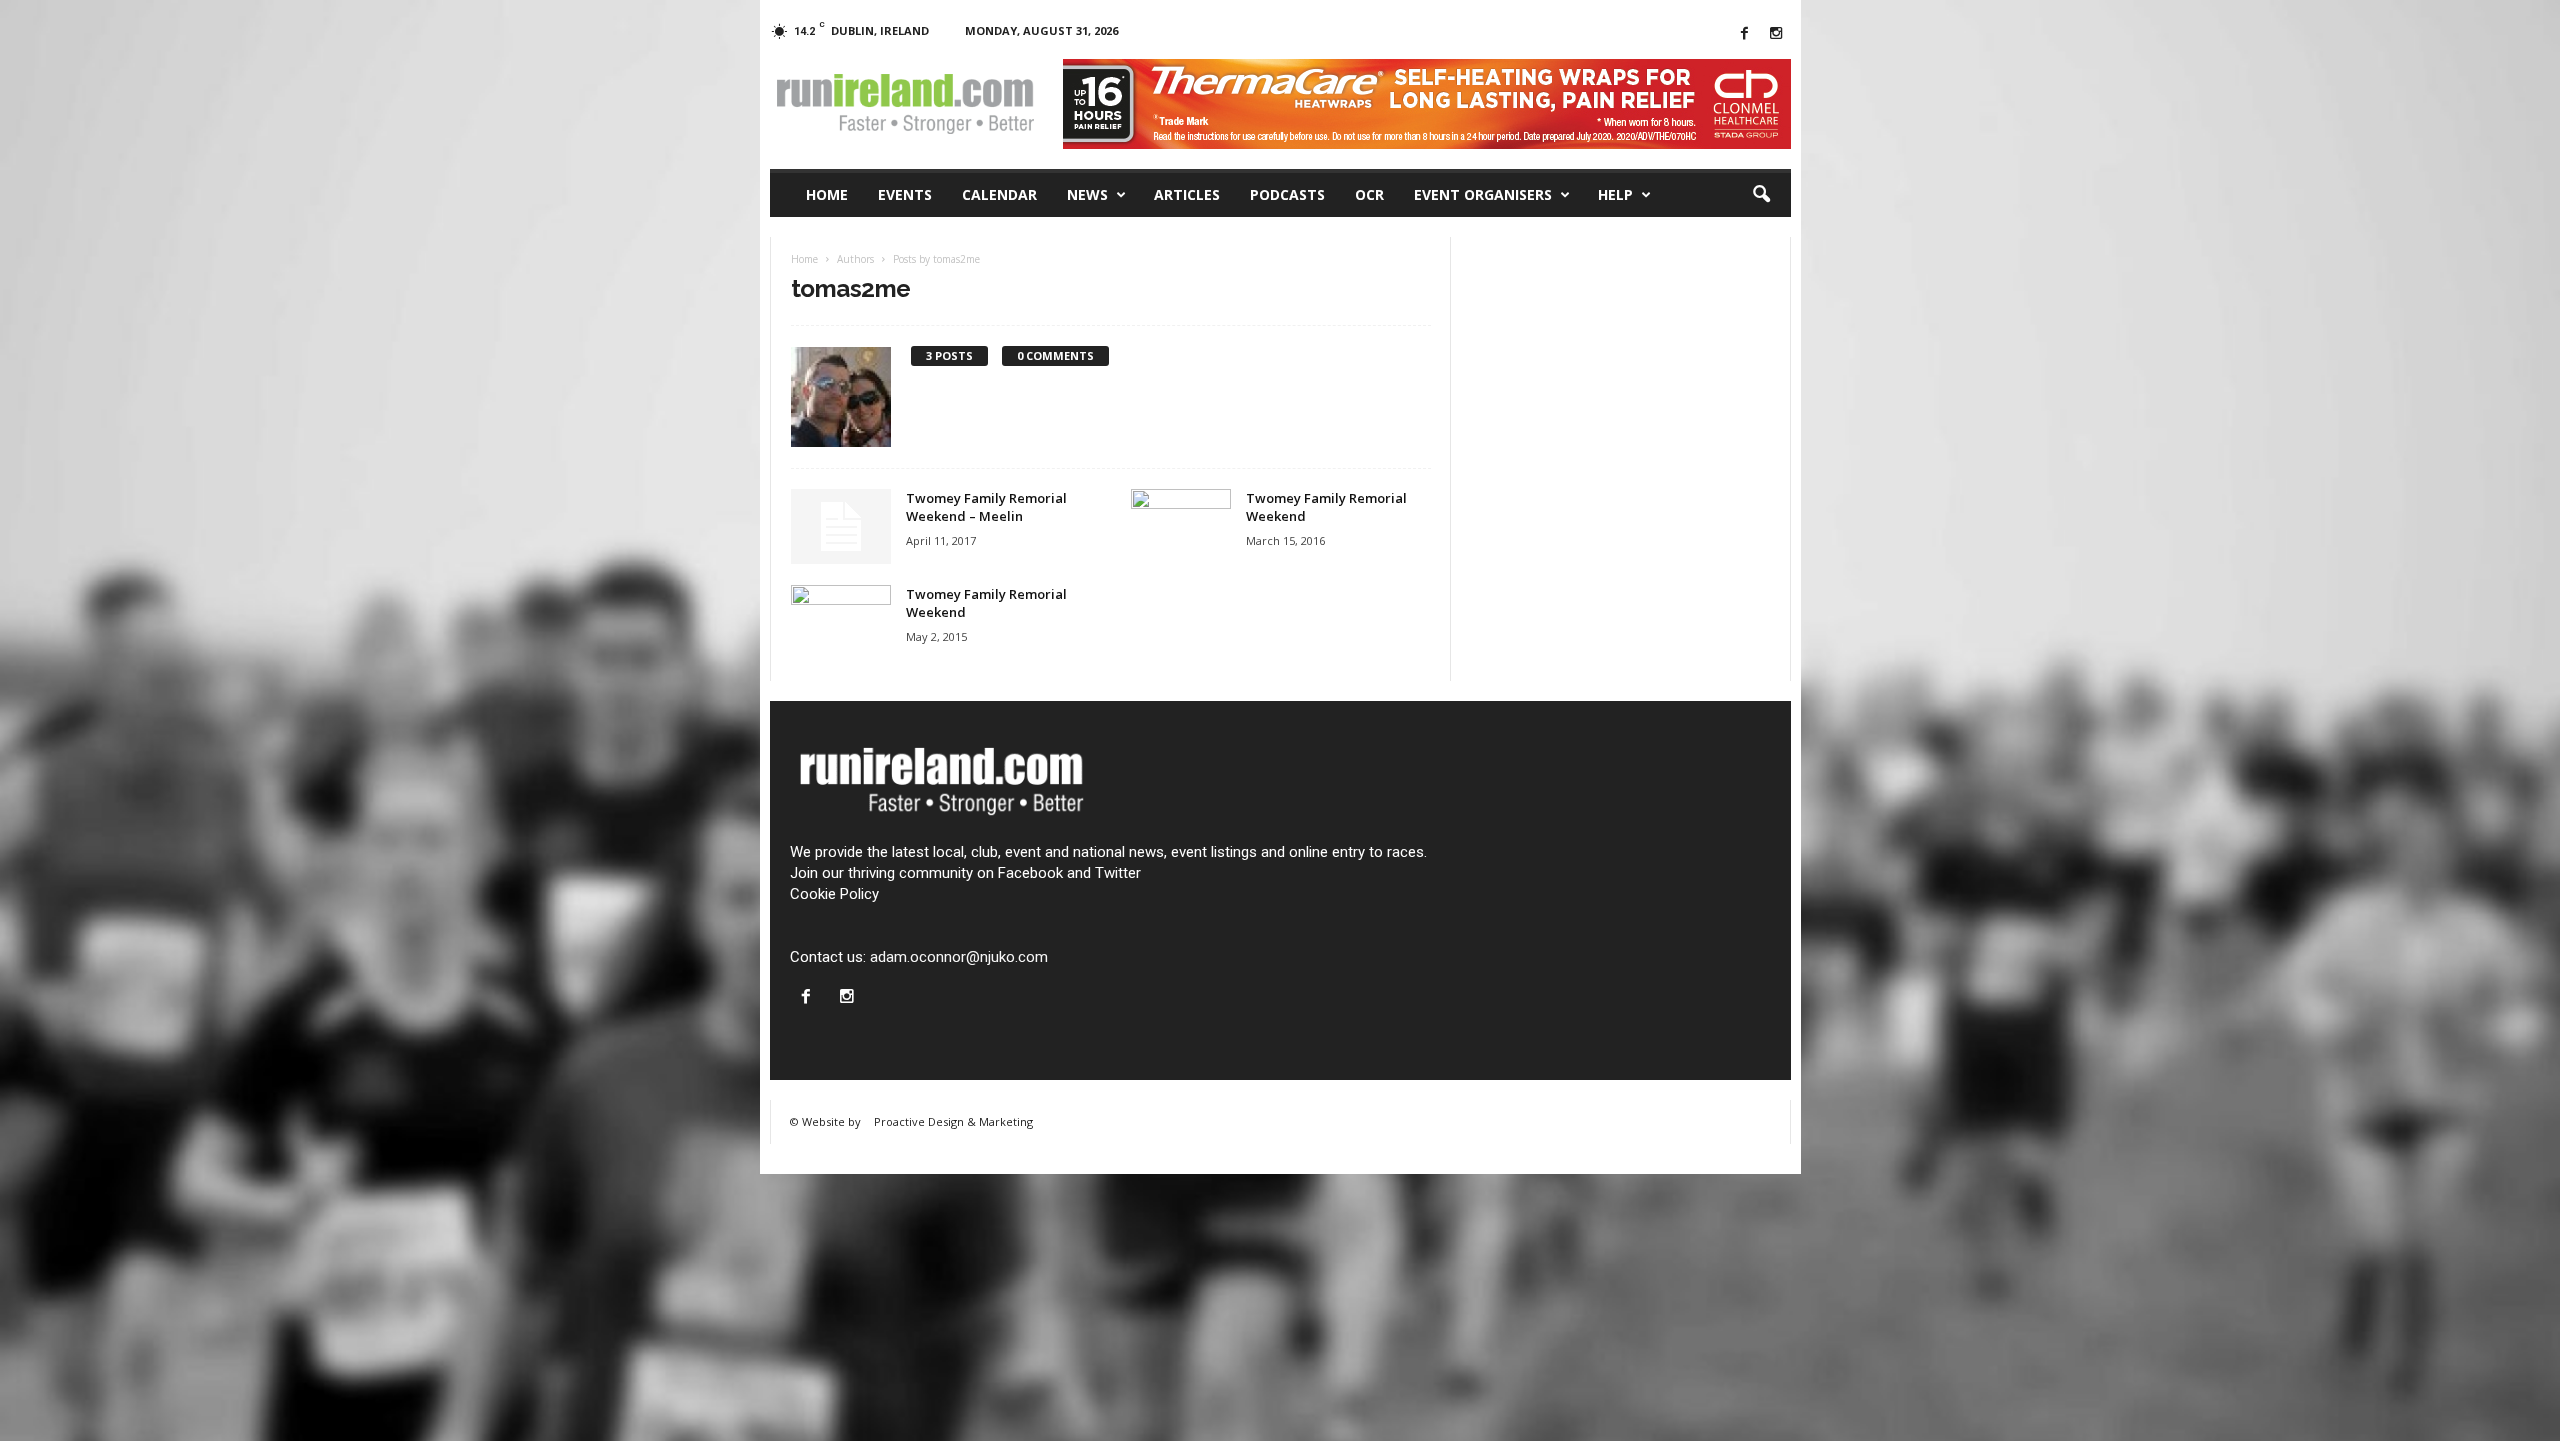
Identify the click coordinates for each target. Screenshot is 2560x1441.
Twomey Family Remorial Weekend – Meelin (986, 507)
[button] (1761, 195)
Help (1615, 194)
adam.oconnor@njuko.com (959, 957)
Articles (1187, 194)
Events (905, 194)
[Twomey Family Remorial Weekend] (1181, 526)
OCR (1369, 194)
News (1087, 194)
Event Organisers (1483, 194)
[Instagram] (1776, 34)
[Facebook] (1745, 34)
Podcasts (1287, 194)
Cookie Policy (834, 894)
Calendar (999, 194)
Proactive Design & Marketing (953, 1121)
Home (827, 194)
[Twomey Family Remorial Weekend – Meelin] (841, 526)
